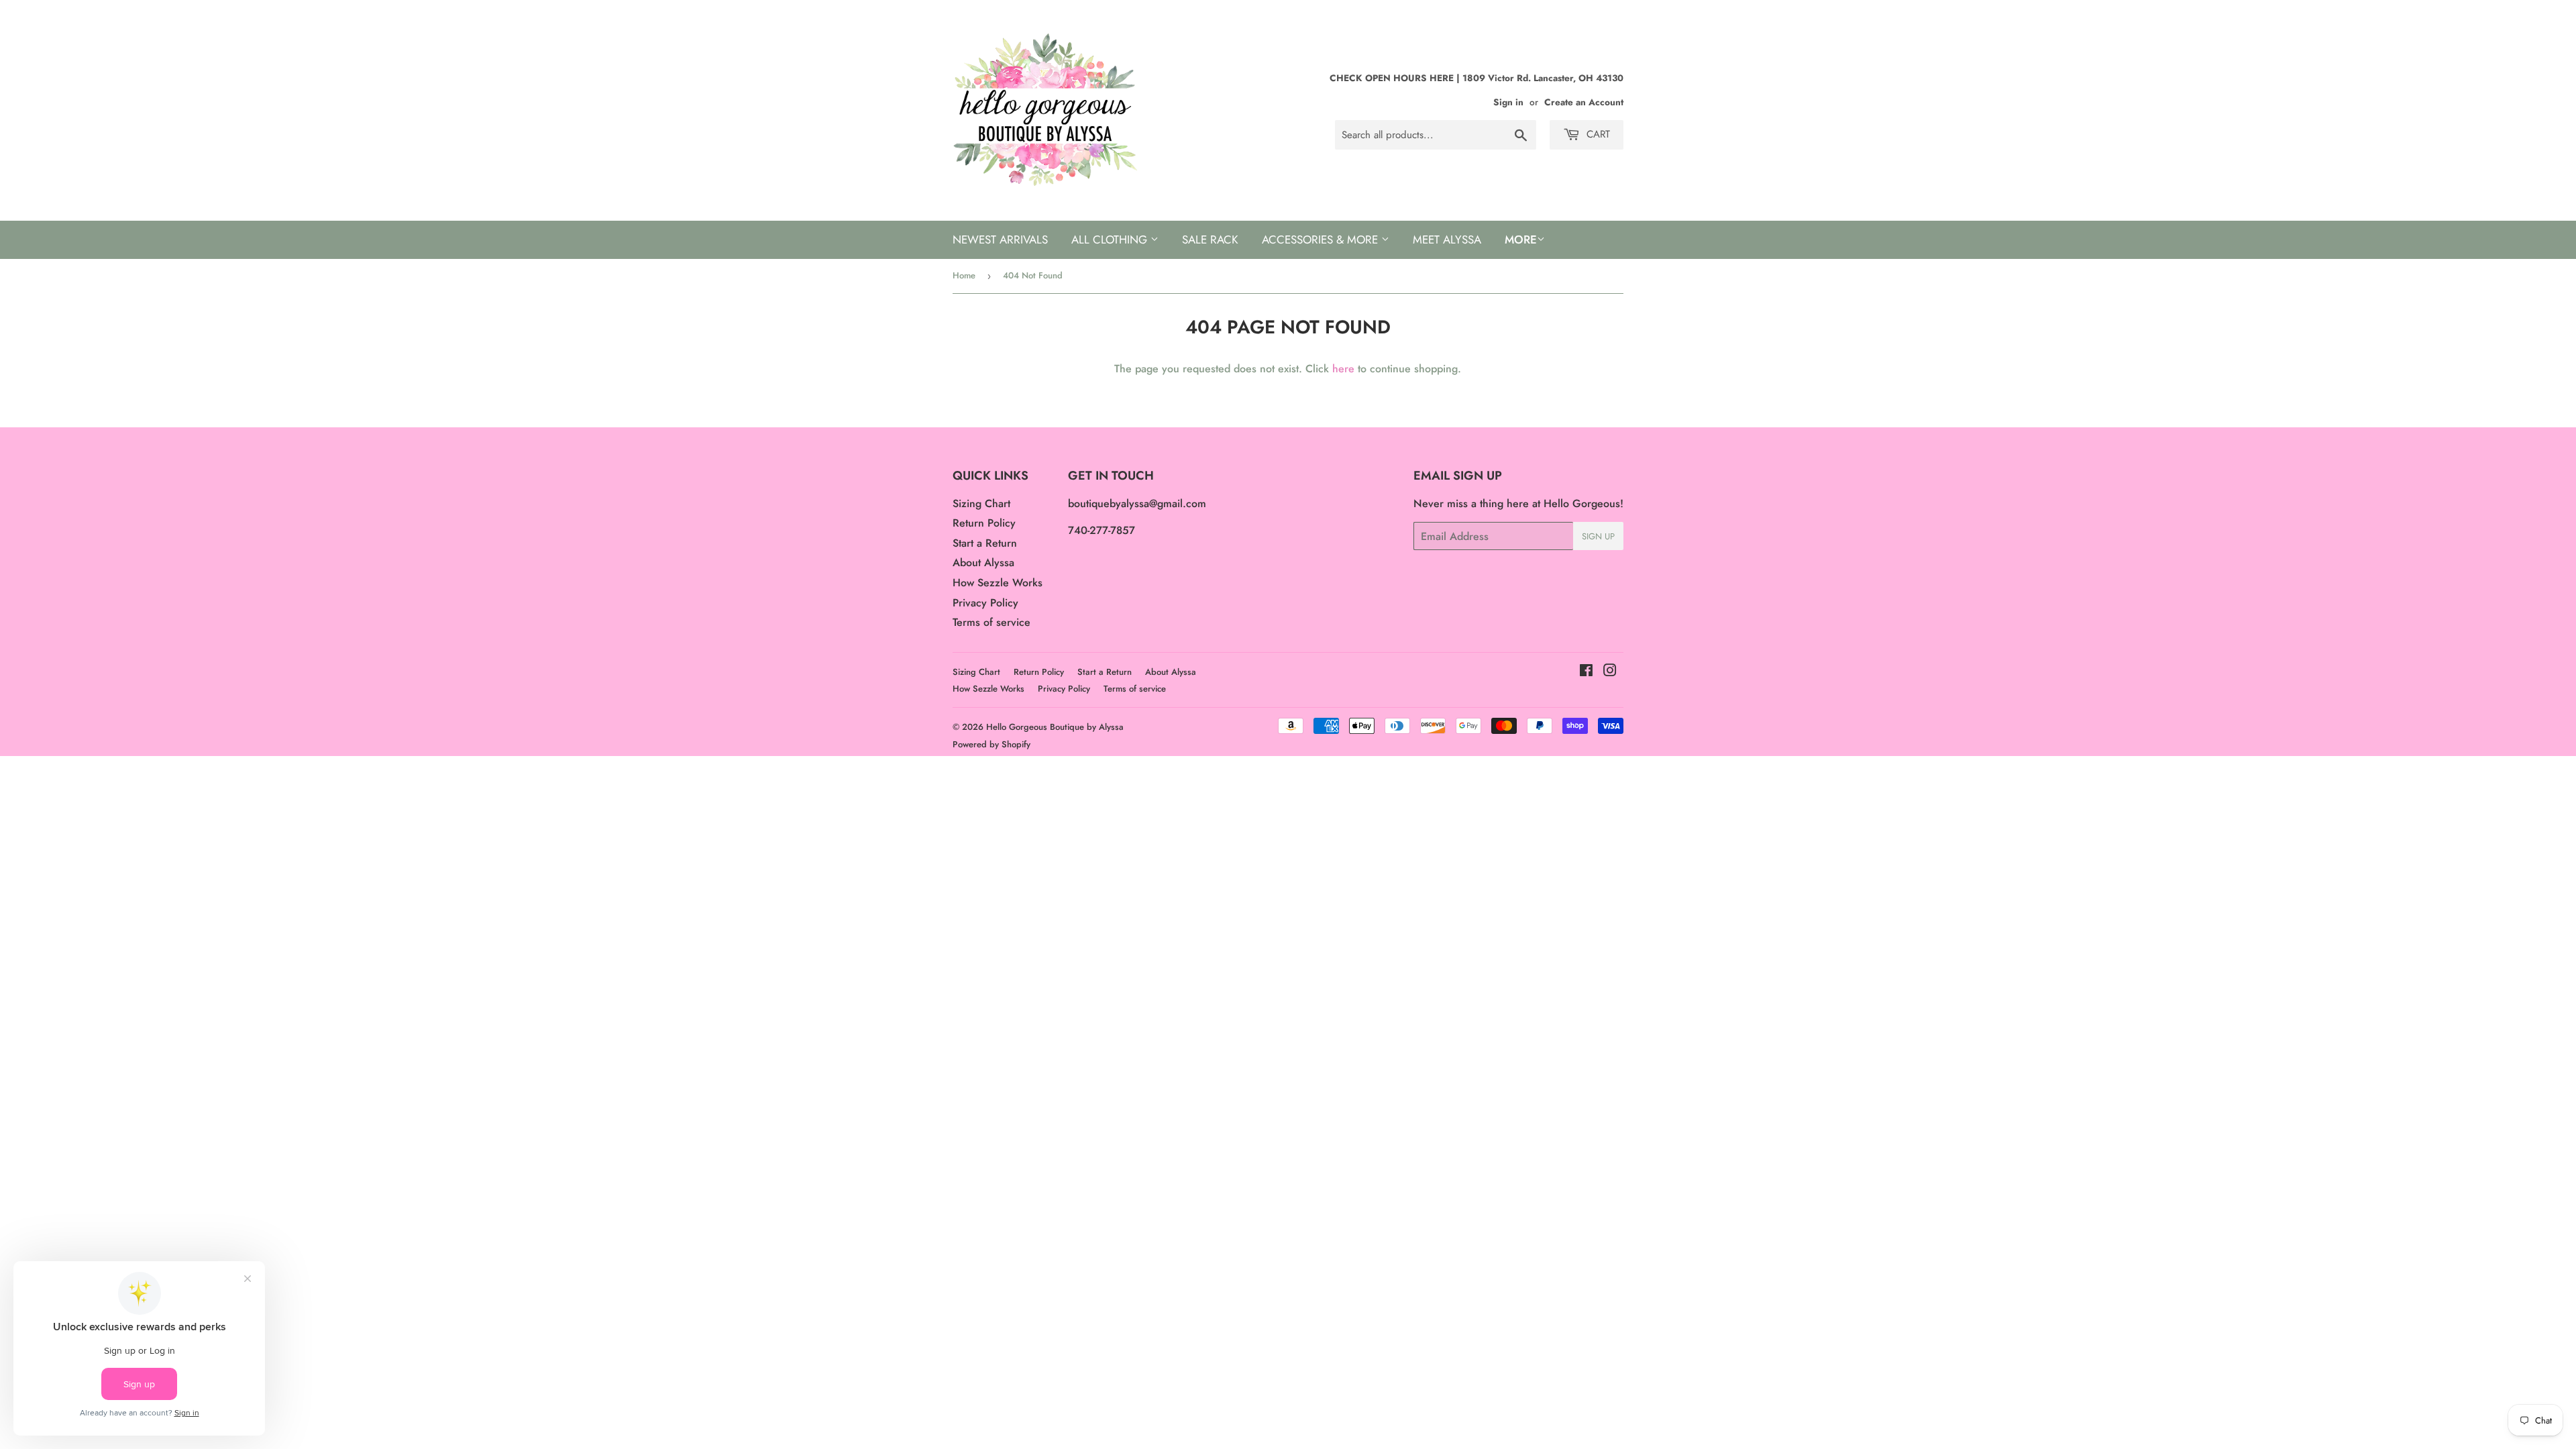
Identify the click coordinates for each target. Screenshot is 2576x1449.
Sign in (1508, 102)
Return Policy (984, 523)
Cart (1597, 134)
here (1343, 369)
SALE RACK (1210, 239)
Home (964, 275)
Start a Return (985, 543)
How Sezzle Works (998, 583)
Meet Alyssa (1447, 239)
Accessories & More (1322, 239)
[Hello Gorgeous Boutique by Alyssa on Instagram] (1610, 672)
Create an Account (1584, 102)
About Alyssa (983, 562)
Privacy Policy (985, 603)
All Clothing (1111, 239)
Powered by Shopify (991, 744)
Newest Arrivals (1000, 239)
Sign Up (1598, 536)
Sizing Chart (981, 503)
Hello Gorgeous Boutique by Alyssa (1055, 727)
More (1521, 239)
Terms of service (991, 622)
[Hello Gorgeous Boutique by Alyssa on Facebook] (1586, 672)
